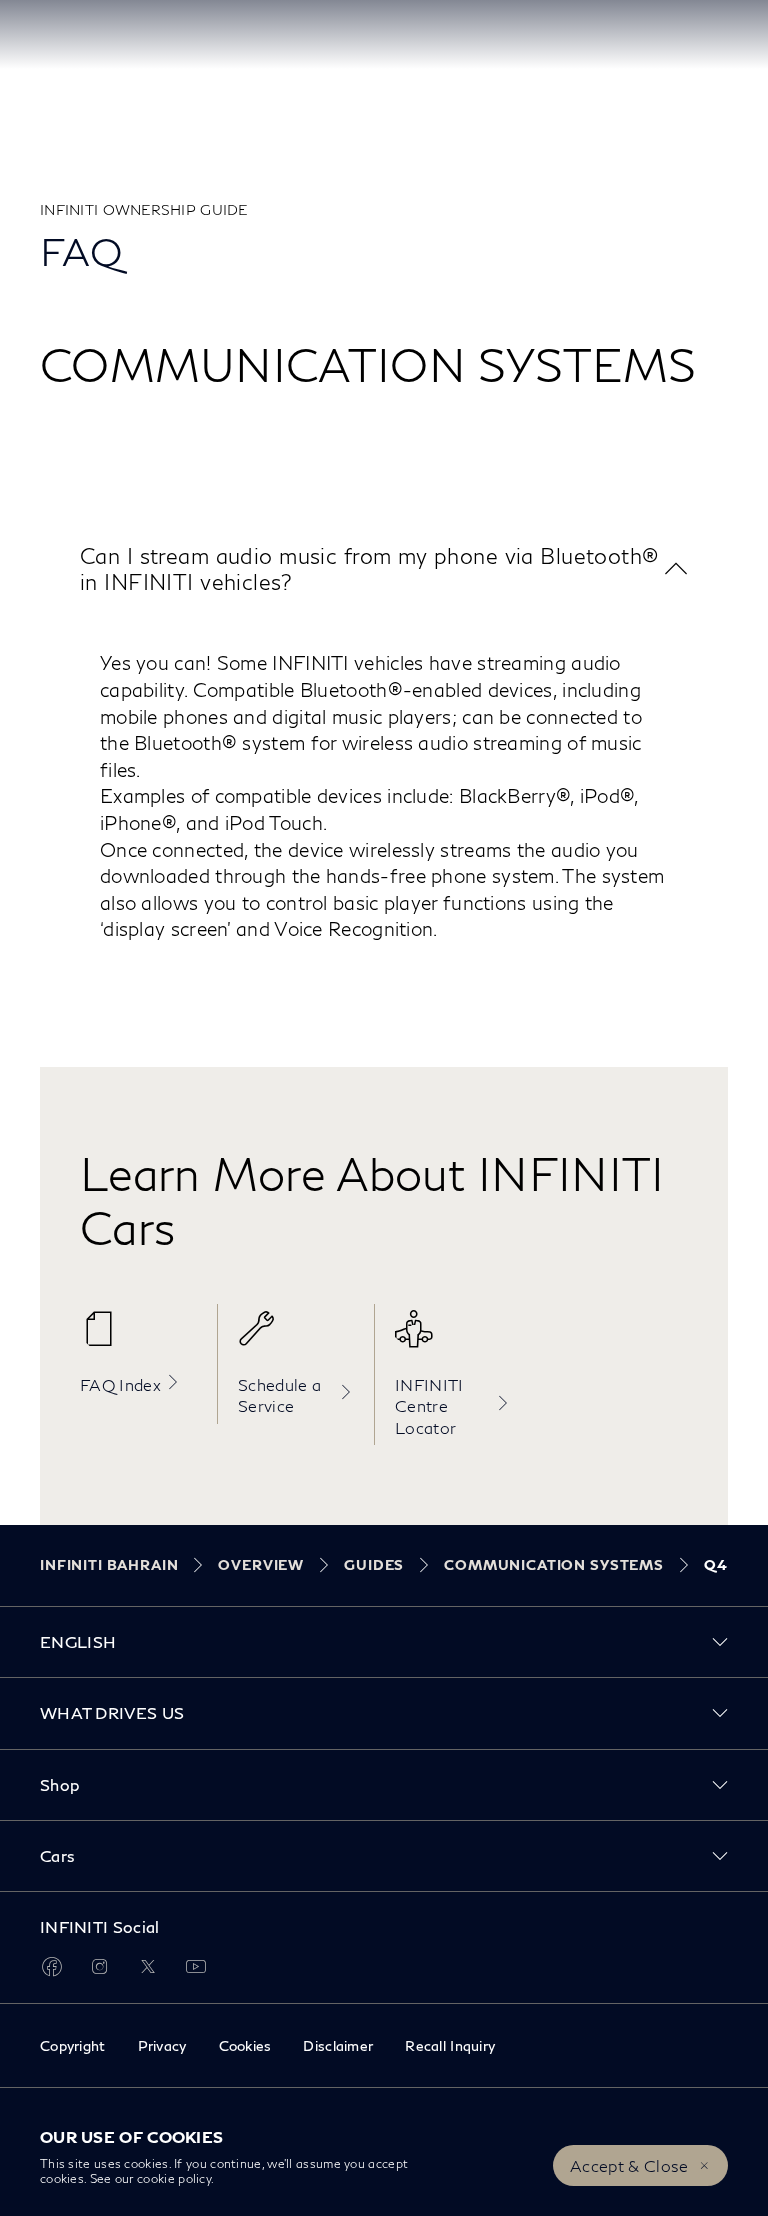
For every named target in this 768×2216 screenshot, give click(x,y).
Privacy (162, 2045)
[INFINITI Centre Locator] (453, 1339)
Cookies (245, 2045)
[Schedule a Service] (296, 1339)
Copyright (73, 2045)
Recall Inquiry (450, 2045)
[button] (384, 568)
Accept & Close (629, 2165)
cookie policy (174, 2178)
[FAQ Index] (138, 1339)
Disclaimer (338, 2045)
